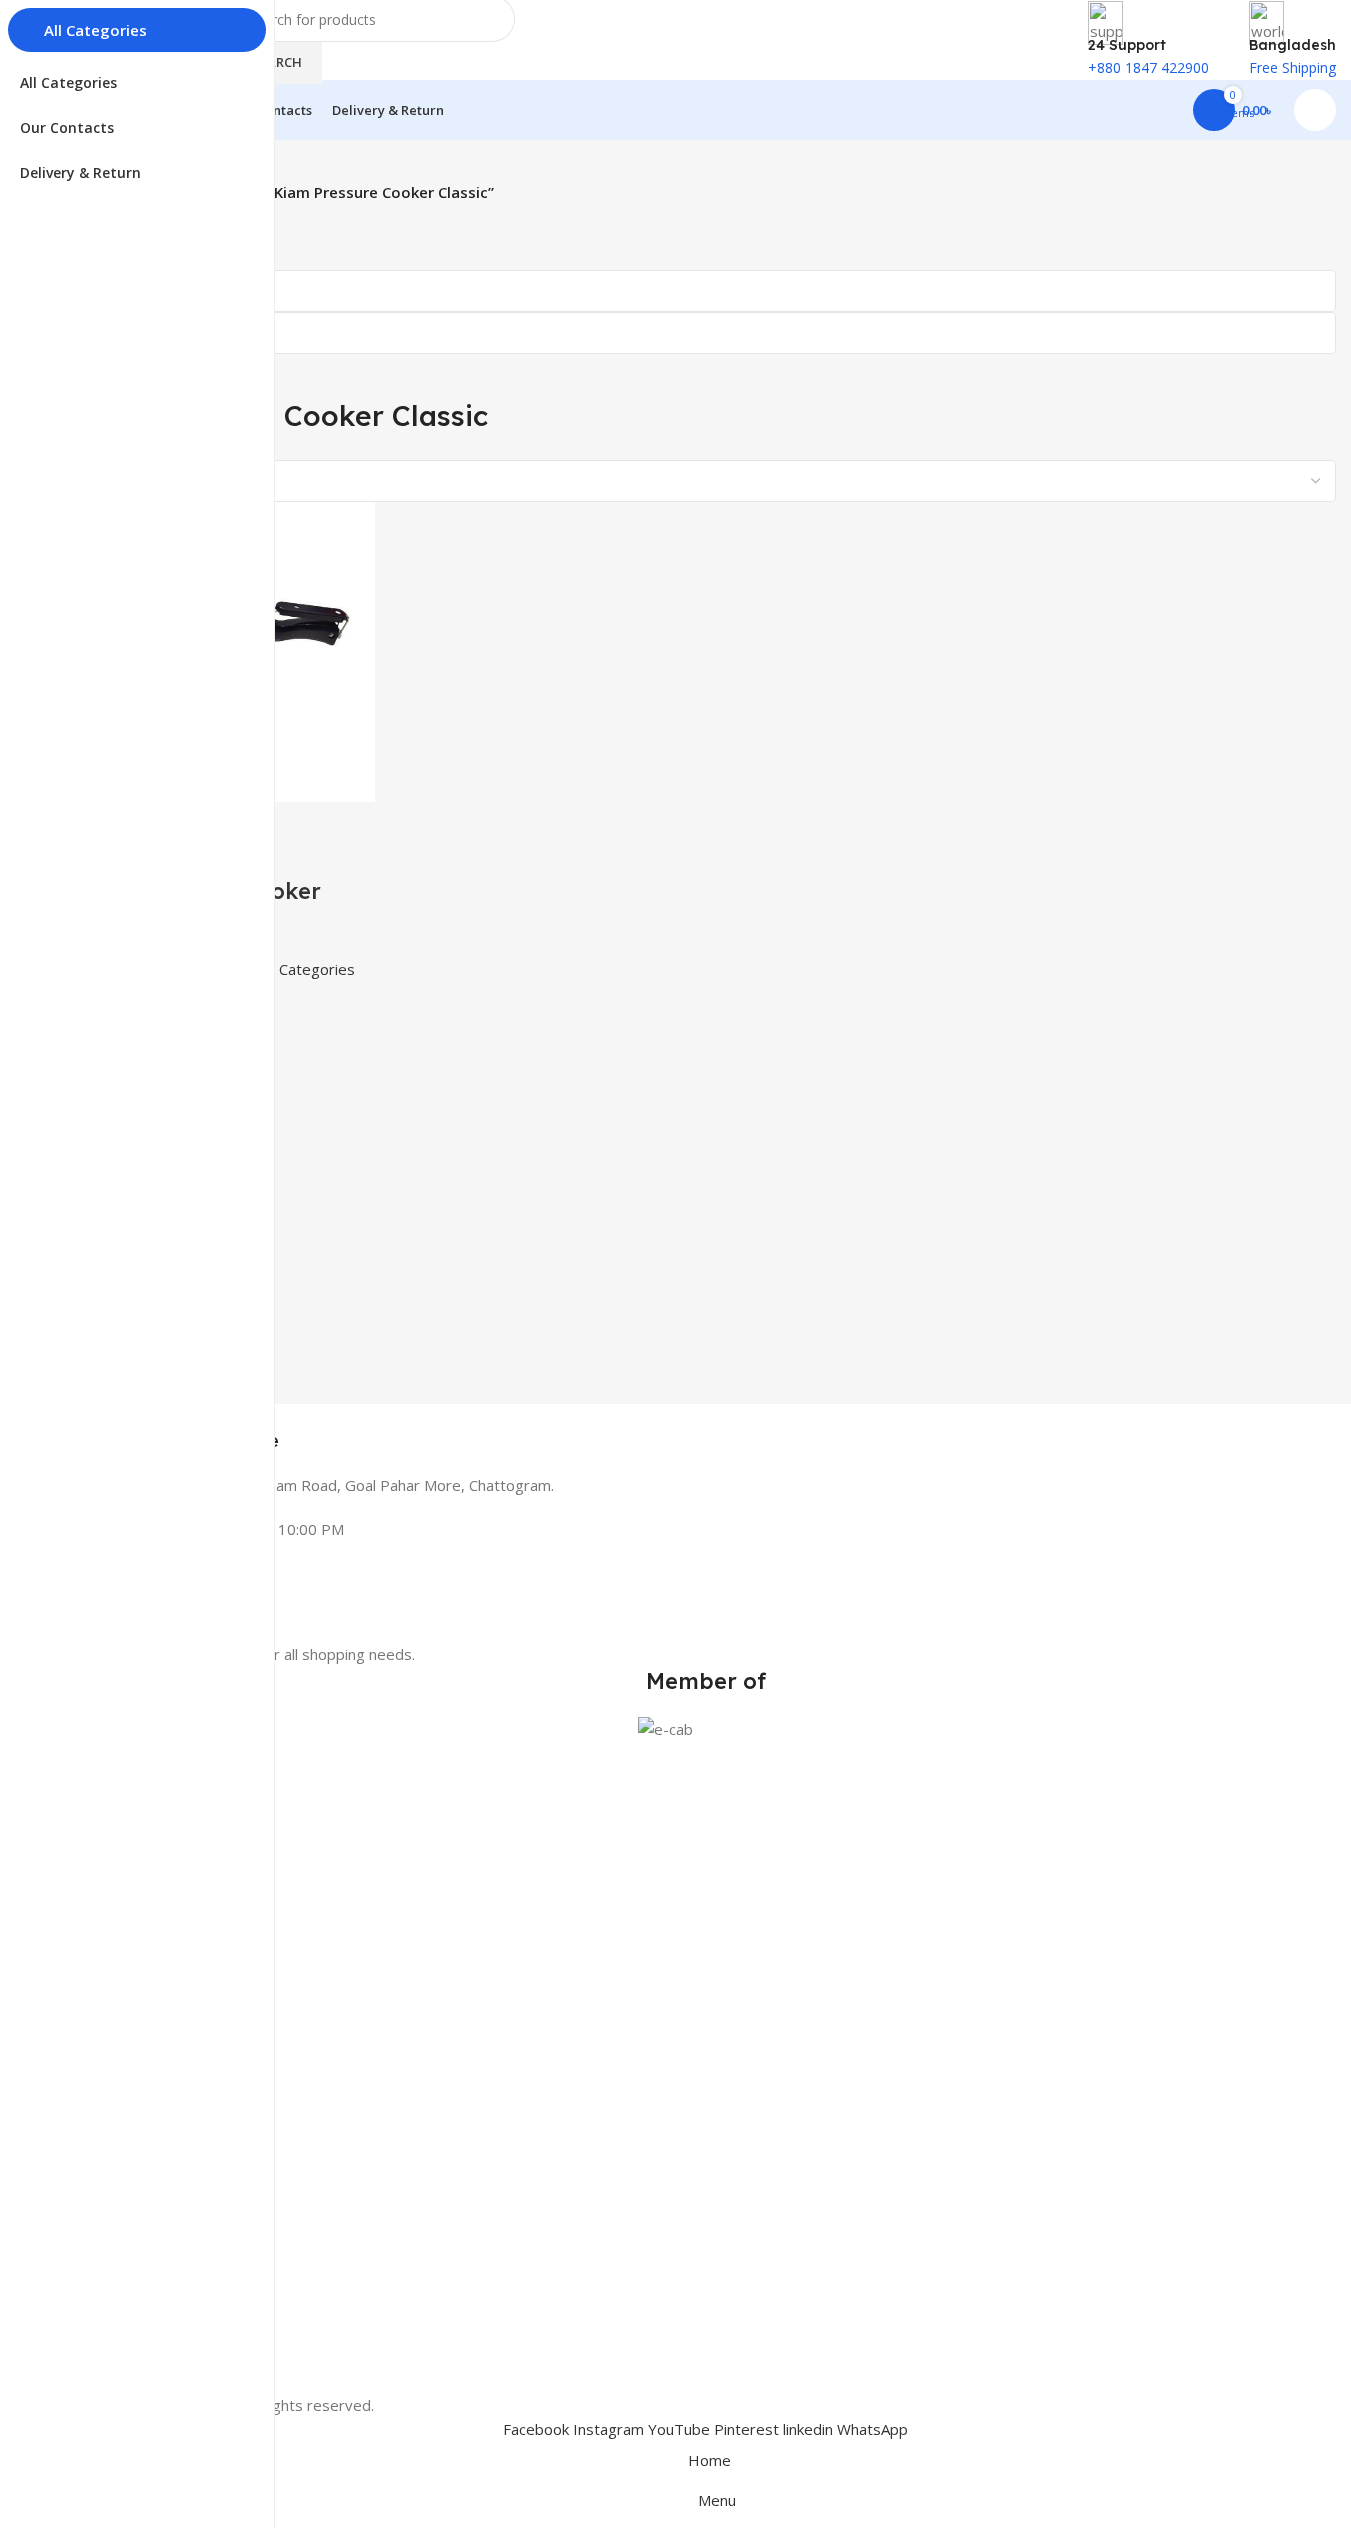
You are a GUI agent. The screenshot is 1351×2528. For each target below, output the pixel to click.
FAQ (89, 2306)
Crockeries (109, 1995)
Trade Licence (120, 2374)
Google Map (115, 2121)
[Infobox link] (705, 1428)
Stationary (108, 1926)
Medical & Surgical (134, 1858)
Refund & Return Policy (150, 2340)
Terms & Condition (136, 2272)
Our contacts (117, 2053)
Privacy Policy (119, 2238)
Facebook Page (125, 2087)
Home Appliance (128, 1892)
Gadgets (102, 1961)
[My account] (1315, 110)
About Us (105, 2203)
